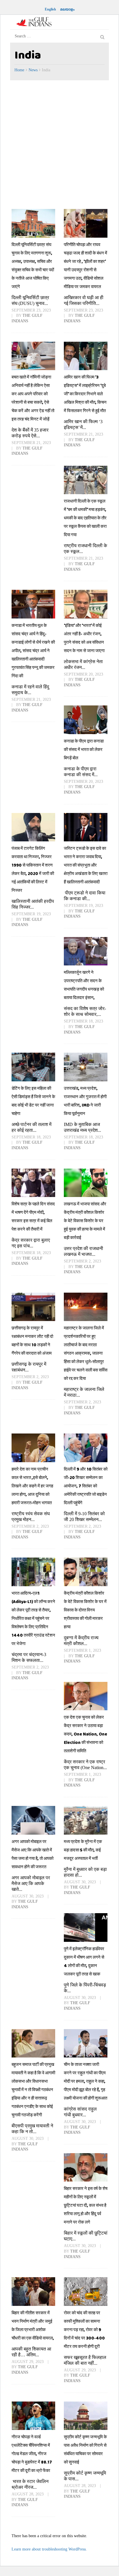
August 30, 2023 (28, 1896)
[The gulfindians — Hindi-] (35, 22)
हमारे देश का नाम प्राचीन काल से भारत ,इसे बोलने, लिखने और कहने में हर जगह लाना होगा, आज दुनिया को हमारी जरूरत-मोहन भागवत (32, 1486)
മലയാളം (67, 9)
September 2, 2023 (82, 1261)
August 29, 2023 (28, 2362)
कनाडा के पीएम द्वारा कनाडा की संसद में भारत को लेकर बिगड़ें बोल (84, 749)
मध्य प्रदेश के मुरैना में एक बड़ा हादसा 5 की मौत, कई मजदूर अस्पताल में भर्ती (83, 1850)
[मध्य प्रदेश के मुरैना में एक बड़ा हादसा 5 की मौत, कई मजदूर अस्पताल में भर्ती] (86, 1820)
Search (102, 36)
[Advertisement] (59, 143)
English (50, 9)
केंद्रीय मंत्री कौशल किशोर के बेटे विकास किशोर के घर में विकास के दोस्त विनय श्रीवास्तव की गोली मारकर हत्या (85, 1610)
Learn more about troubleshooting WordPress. (49, 2549)
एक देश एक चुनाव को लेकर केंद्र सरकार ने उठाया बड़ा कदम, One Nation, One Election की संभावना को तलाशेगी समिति (85, 1734)
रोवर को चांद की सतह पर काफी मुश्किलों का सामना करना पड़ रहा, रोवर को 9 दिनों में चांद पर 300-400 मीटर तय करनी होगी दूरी (84, 2330)
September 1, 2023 (82, 1650)
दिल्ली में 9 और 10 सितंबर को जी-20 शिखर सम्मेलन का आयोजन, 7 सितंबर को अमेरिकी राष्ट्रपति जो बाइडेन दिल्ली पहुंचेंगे (86, 1486)
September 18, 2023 (83, 1021)
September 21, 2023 (31, 443)
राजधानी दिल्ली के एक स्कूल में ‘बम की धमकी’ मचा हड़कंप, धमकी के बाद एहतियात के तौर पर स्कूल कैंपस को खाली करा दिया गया (85, 518)
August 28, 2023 (28, 2494)
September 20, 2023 (83, 674)
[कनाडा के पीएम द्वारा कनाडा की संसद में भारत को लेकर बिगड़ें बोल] (86, 720)
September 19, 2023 (31, 914)
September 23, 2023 (31, 310)
